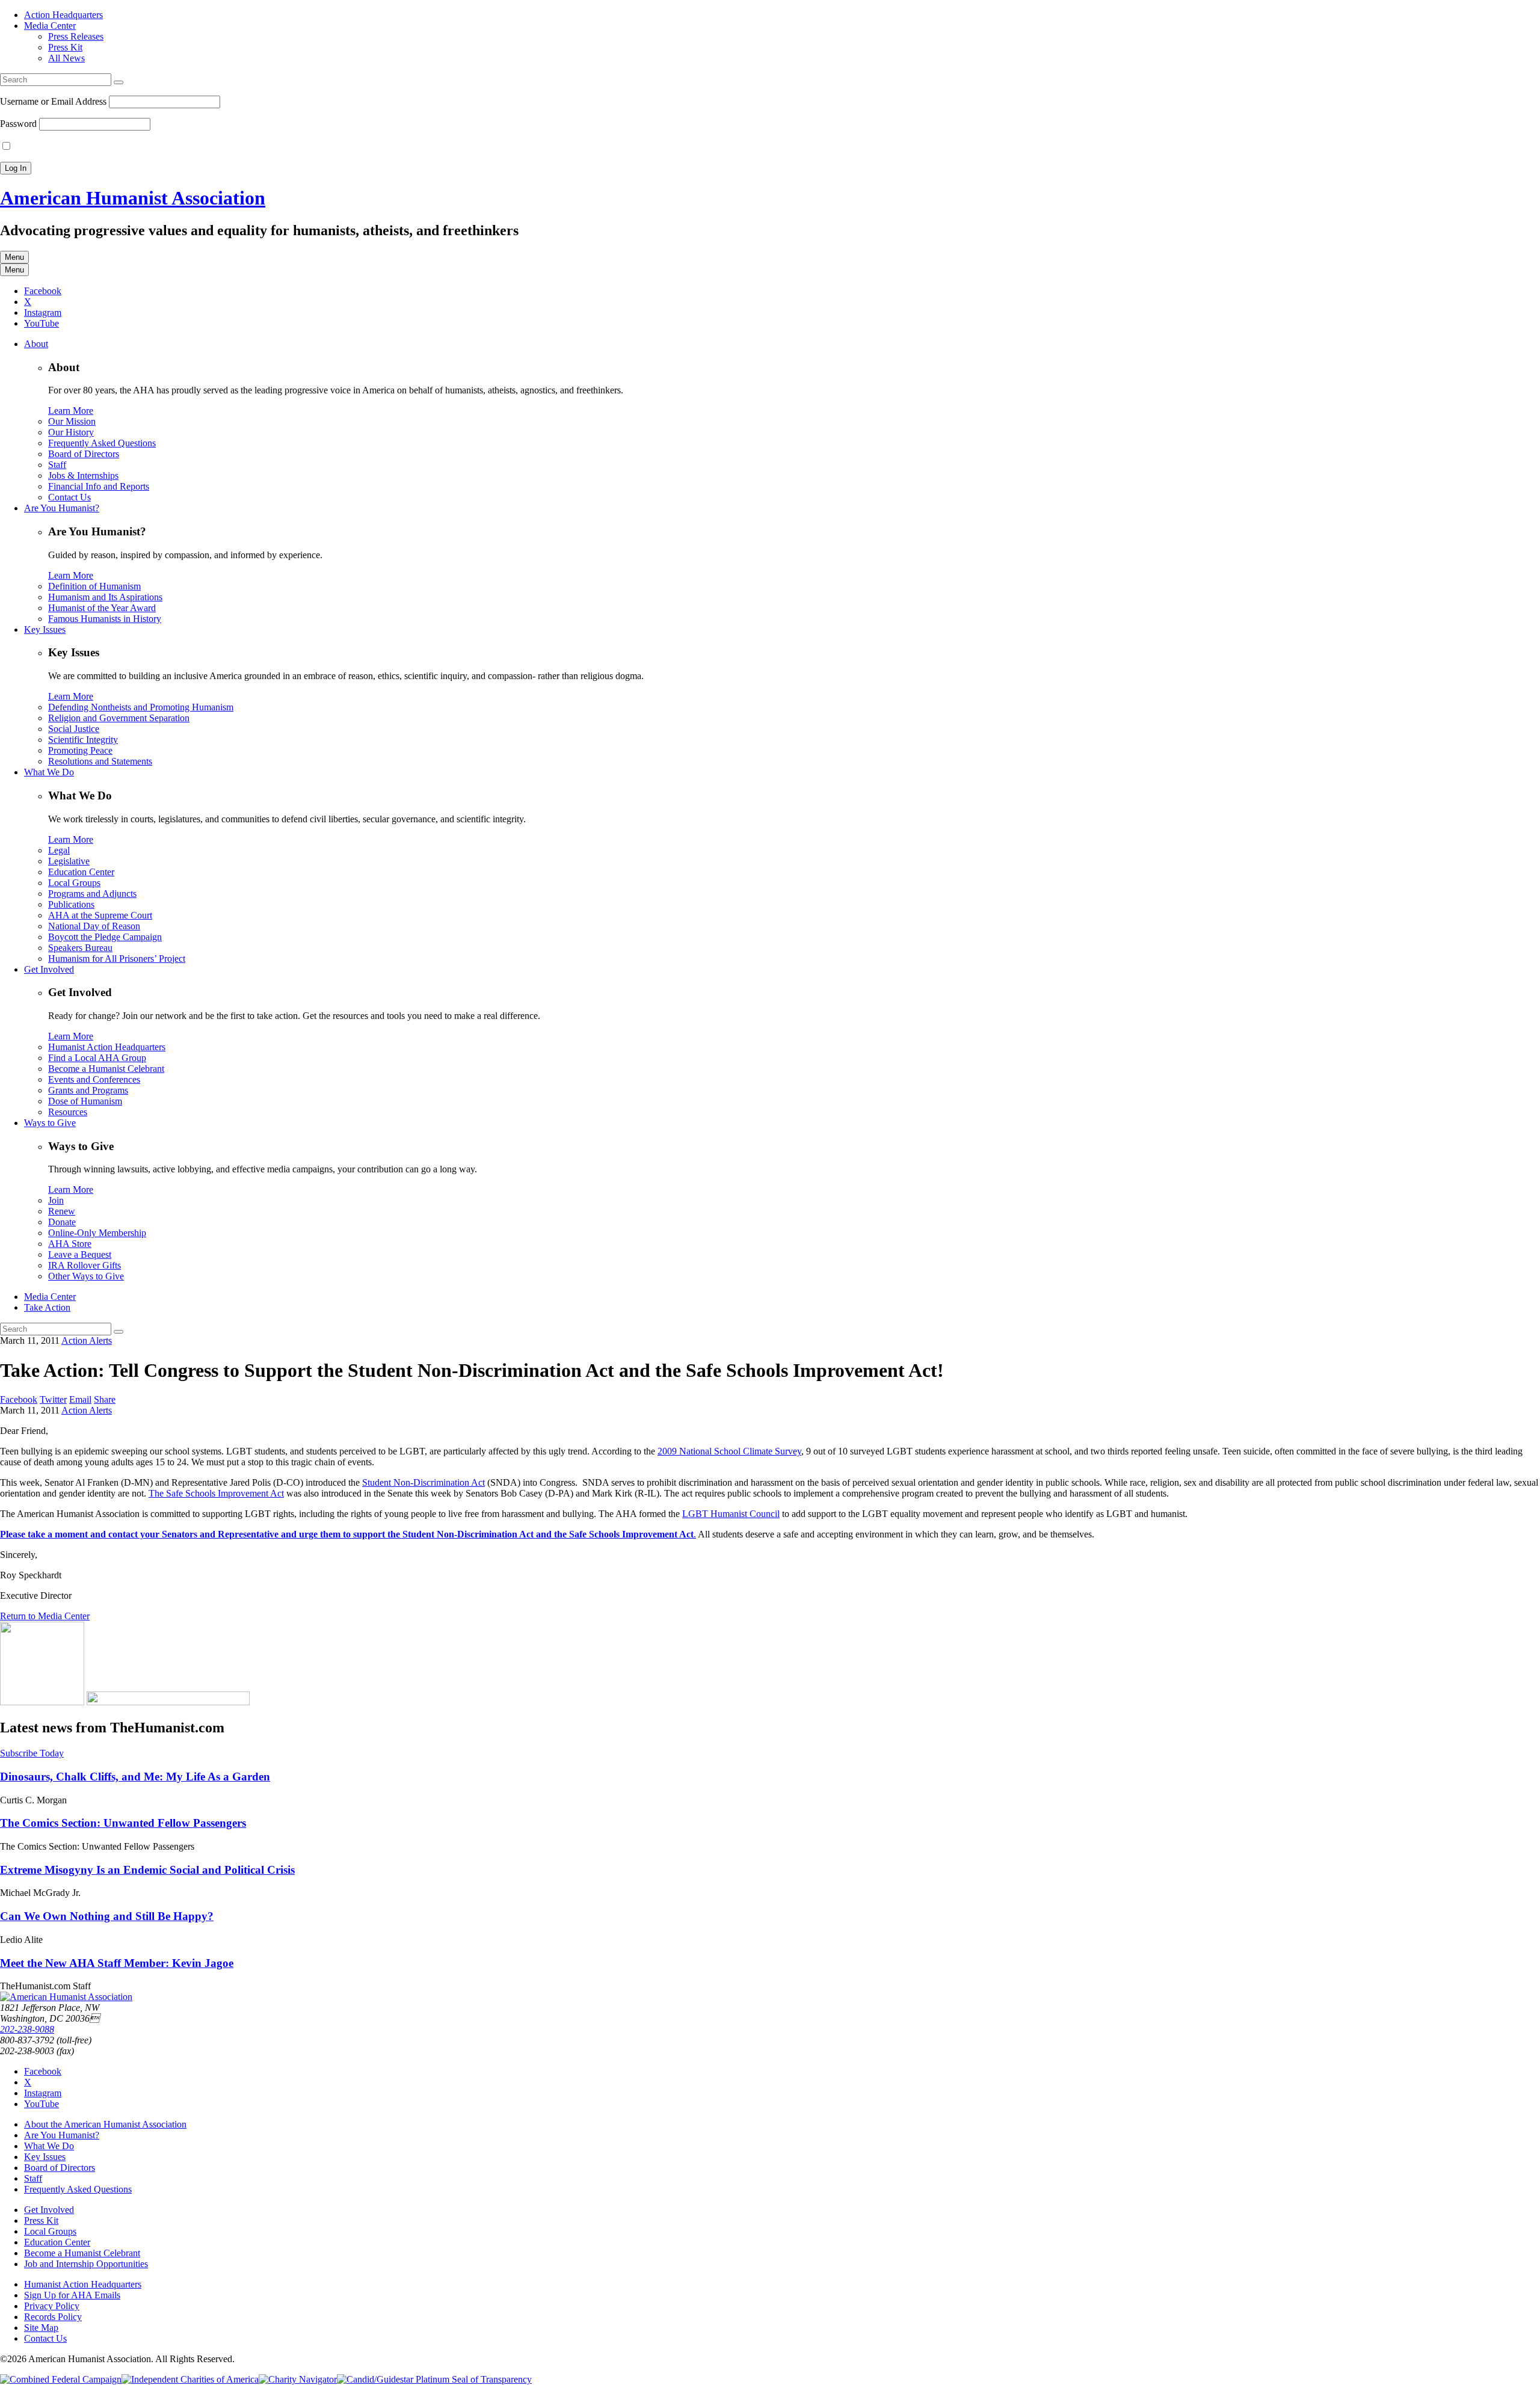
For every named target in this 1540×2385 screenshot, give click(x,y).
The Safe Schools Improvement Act (216, 1493)
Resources (68, 1112)
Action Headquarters (63, 15)
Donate (62, 1222)
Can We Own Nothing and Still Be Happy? (107, 1916)
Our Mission (72, 421)
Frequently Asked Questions (102, 443)
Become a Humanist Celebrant (106, 1069)
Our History (71, 432)
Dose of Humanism (85, 1101)
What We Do (49, 772)
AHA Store (70, 1244)
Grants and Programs (88, 1090)
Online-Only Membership (97, 1233)
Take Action (47, 1307)
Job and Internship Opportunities (86, 2264)
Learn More (71, 411)
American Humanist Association (133, 198)
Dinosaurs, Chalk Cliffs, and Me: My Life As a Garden (135, 1777)
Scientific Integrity (83, 740)
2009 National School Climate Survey (729, 1451)
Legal (59, 850)
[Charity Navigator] (298, 2379)
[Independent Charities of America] (190, 2379)
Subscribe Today (32, 1753)
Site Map (41, 2328)
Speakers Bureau (80, 948)
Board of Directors (84, 454)
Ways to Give (50, 1123)
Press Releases (76, 36)
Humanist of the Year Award (102, 608)
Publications (71, 904)
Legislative (69, 861)
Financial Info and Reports (99, 486)
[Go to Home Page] (66, 1997)
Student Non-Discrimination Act (423, 1482)
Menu (14, 257)
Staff (57, 465)
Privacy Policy (52, 2306)
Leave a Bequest (80, 1254)
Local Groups (74, 883)
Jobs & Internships (83, 475)
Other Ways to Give (86, 1276)
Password (18, 124)
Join (56, 1200)
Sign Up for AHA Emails (72, 2295)
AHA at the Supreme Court (100, 915)
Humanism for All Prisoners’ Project (117, 959)
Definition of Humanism (94, 586)
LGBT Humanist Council (731, 1514)
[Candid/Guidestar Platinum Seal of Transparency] (434, 2379)
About (36, 344)
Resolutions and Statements (100, 761)
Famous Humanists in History (105, 619)
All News (66, 58)
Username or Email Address (53, 101)
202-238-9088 (27, 2029)
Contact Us (69, 497)
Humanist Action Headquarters (107, 1047)
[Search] (119, 82)
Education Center (81, 872)
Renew (62, 1211)
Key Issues (45, 629)
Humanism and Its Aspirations (105, 597)
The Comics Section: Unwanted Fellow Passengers (123, 1823)
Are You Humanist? (62, 508)
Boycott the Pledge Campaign (105, 937)
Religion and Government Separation (119, 718)
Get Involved (49, 969)
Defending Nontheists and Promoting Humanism (141, 707)
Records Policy (53, 2317)
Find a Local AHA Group (97, 1058)
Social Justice (74, 729)
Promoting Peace (80, 750)
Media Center (50, 26)
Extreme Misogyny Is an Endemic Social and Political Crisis (147, 1870)
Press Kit (65, 47)
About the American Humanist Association (105, 2124)
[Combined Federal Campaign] (61, 2379)
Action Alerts (87, 1340)
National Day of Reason (94, 926)
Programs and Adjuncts (92, 894)
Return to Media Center (45, 1616)
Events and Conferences (94, 1079)
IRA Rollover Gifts (85, 1265)
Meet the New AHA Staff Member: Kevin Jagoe (117, 1963)
